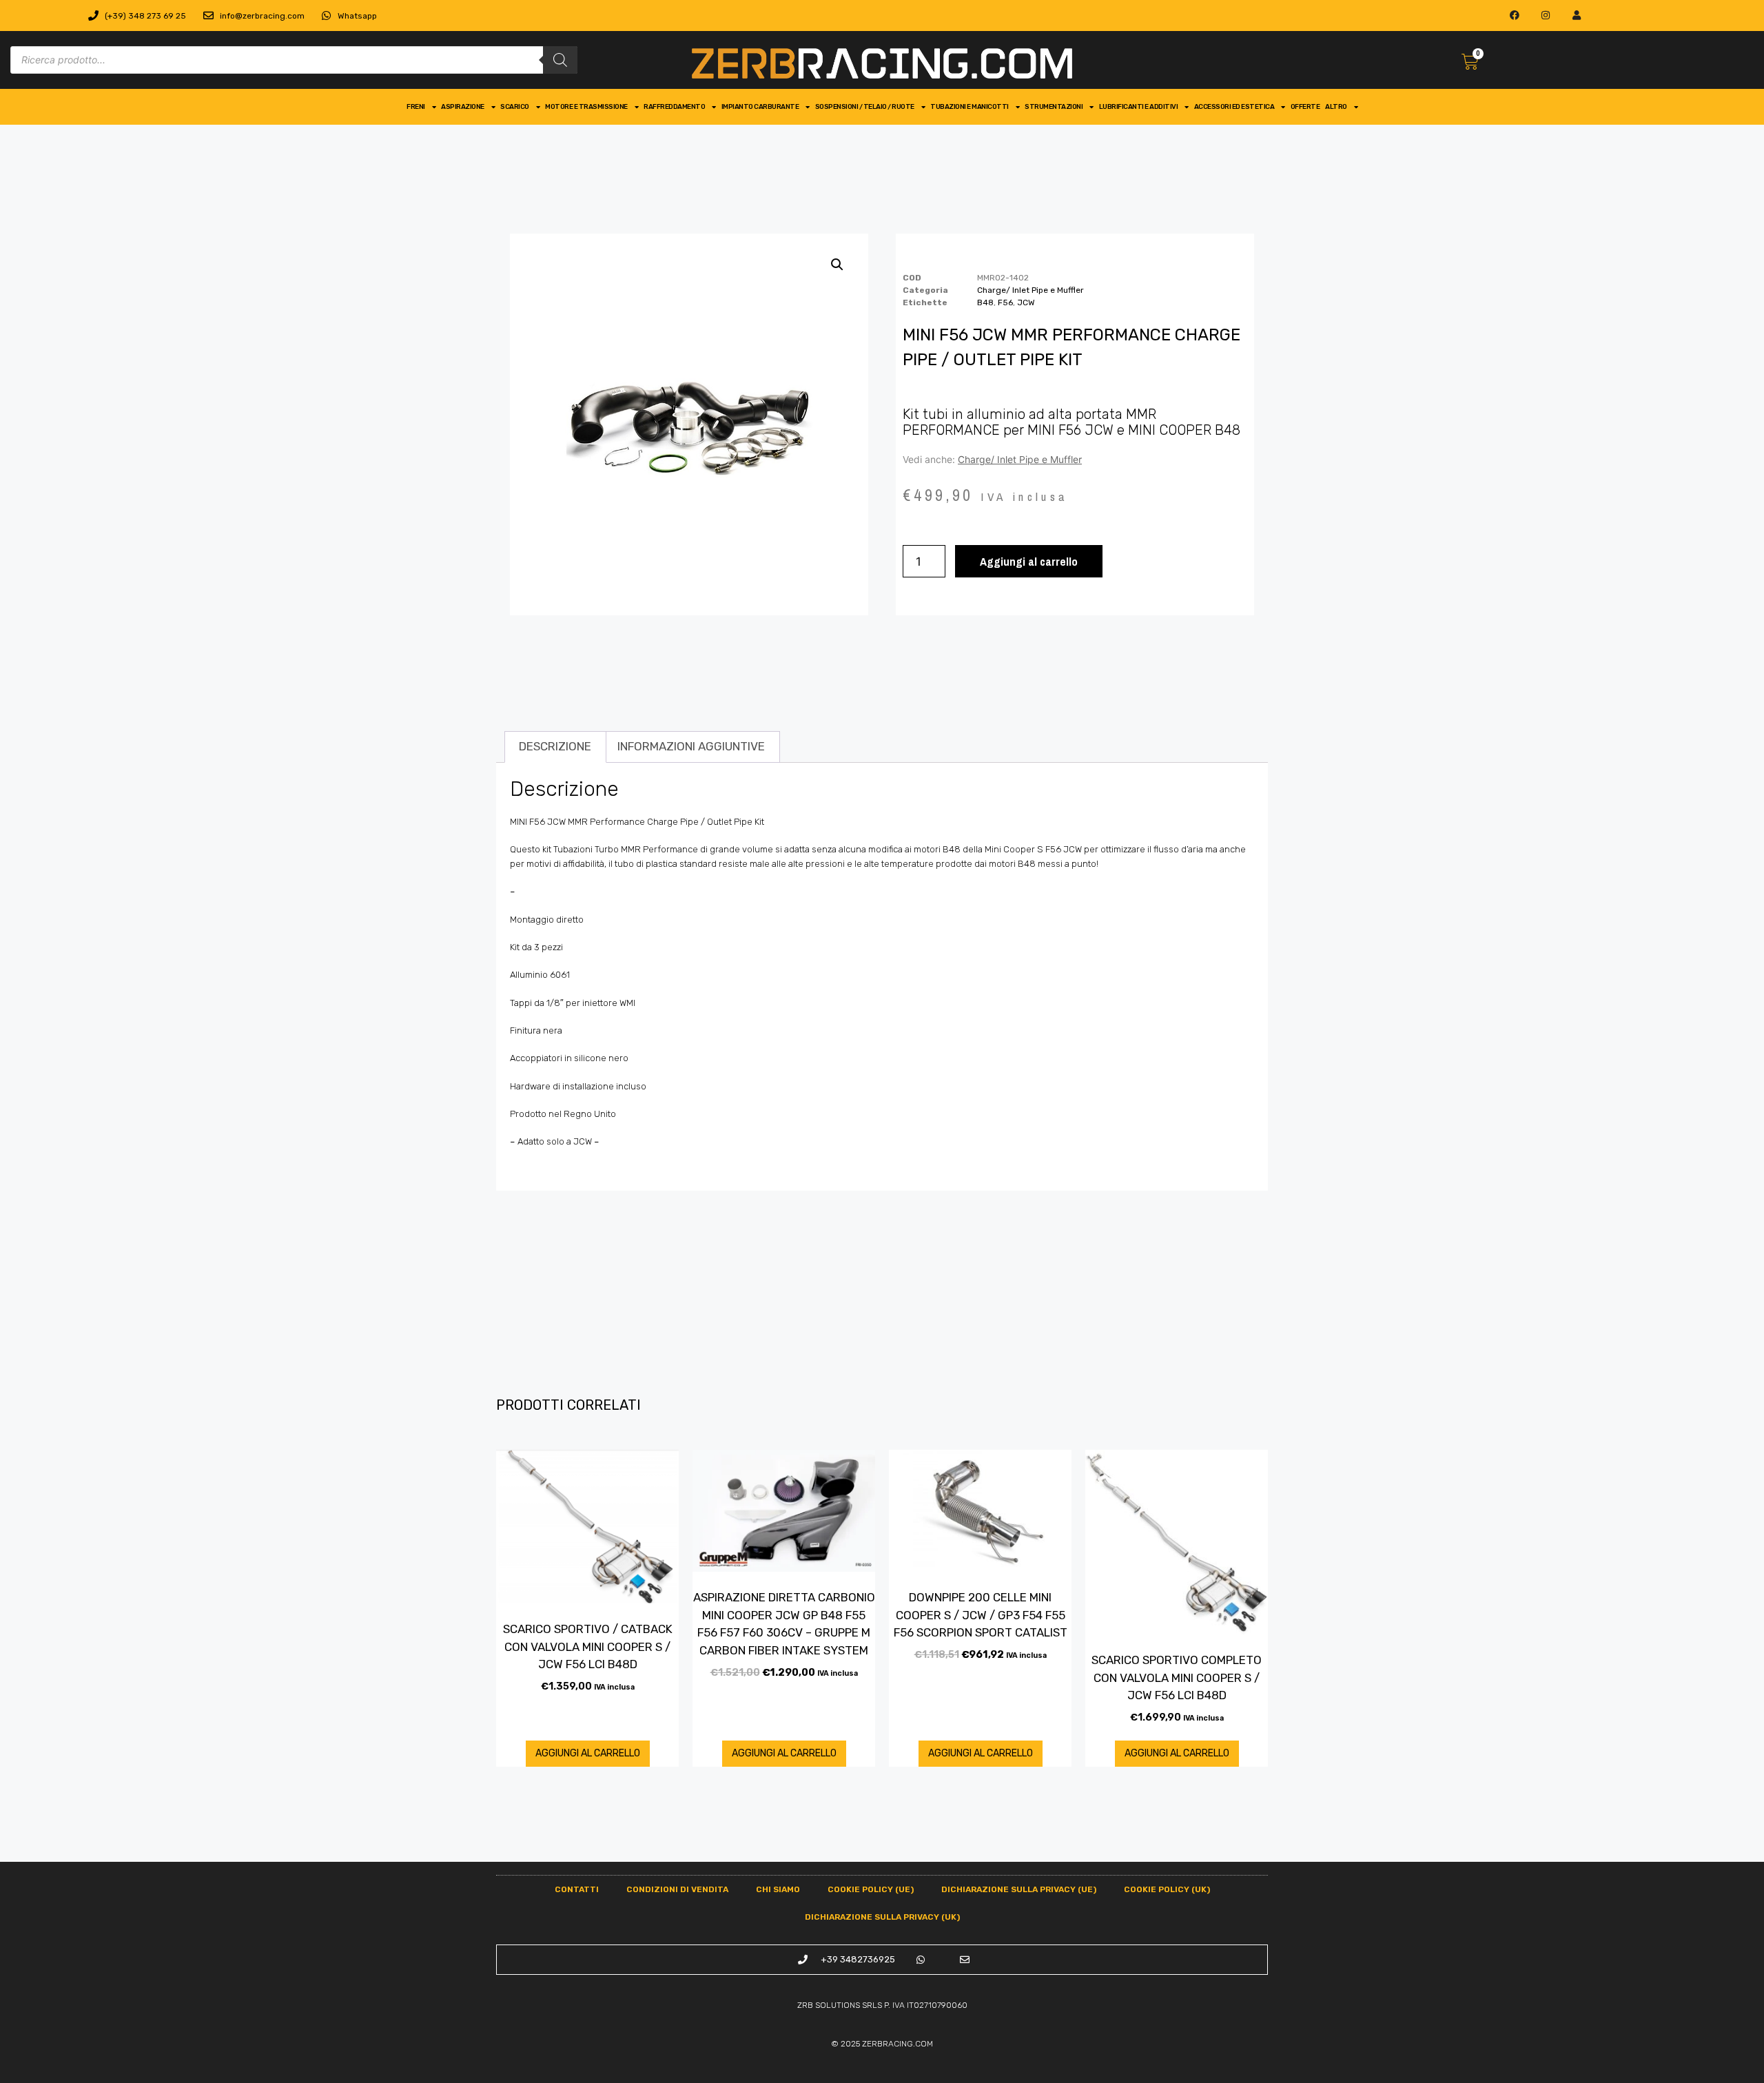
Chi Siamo (778, 1889)
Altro (1336, 107)
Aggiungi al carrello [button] (588, 1753)
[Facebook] (1515, 16)
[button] (837, 265)
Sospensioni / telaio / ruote (865, 107)
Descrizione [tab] (555, 746)
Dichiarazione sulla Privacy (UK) (882, 1917)
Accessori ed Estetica (1234, 107)
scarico (515, 107)
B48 (985, 302)
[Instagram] (1546, 16)
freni (416, 107)
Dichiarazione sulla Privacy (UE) (1019, 1889)
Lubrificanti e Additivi (1139, 107)
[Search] (560, 60)
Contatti (577, 1889)
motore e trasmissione (586, 107)
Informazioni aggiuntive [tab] (691, 746)
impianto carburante (760, 107)
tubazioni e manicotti (970, 107)
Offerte (1305, 107)
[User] (1576, 16)
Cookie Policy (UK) (1167, 1889)
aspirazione (463, 107)
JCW (1026, 302)
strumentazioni (1054, 107)
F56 (1005, 302)
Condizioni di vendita (677, 1889)
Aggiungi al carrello (1029, 561)
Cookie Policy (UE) (871, 1889)
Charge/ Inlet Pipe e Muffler (1030, 290)
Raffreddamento (674, 107)
